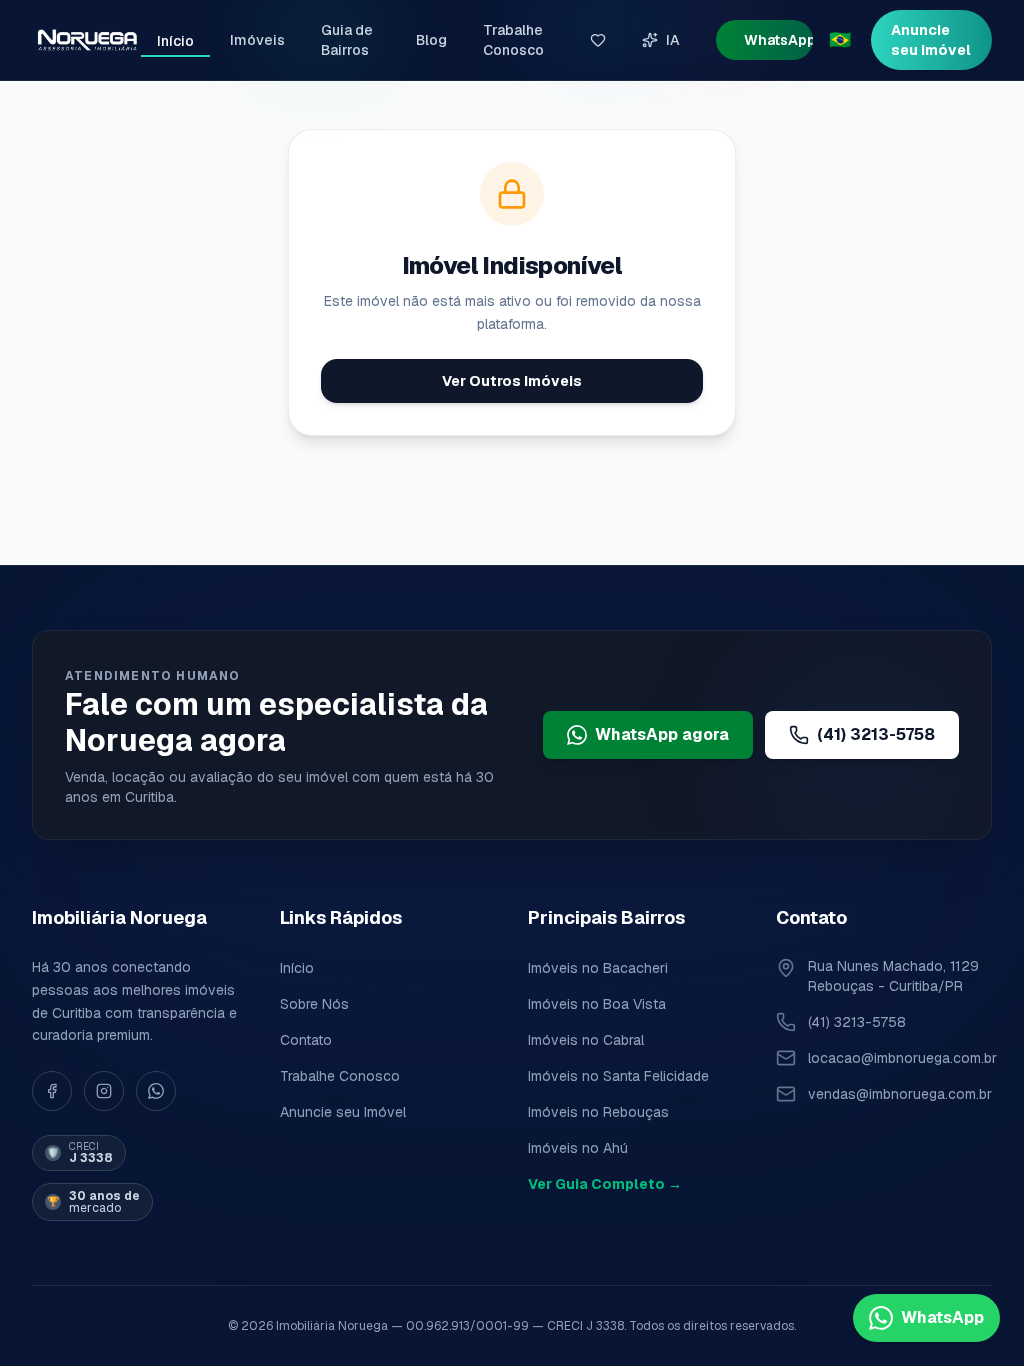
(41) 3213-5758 (876, 734)
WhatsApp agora (662, 734)
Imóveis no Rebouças (598, 1112)
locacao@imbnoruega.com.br (902, 1058)
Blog (431, 40)
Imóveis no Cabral (586, 1040)
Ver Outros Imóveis (512, 381)
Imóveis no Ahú (578, 1148)
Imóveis (257, 40)
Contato (306, 1040)
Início (175, 41)
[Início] (86, 40)
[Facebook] (52, 1091)
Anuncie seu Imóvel (931, 40)
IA (673, 40)
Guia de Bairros (347, 40)
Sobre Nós (314, 1004)
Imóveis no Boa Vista (597, 1004)
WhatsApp (778, 40)
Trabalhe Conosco (513, 40)
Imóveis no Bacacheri (598, 968)
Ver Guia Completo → (605, 1184)
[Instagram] (104, 1091)
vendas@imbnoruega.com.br (900, 1094)
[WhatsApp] (156, 1091)
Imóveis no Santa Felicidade (618, 1076)
